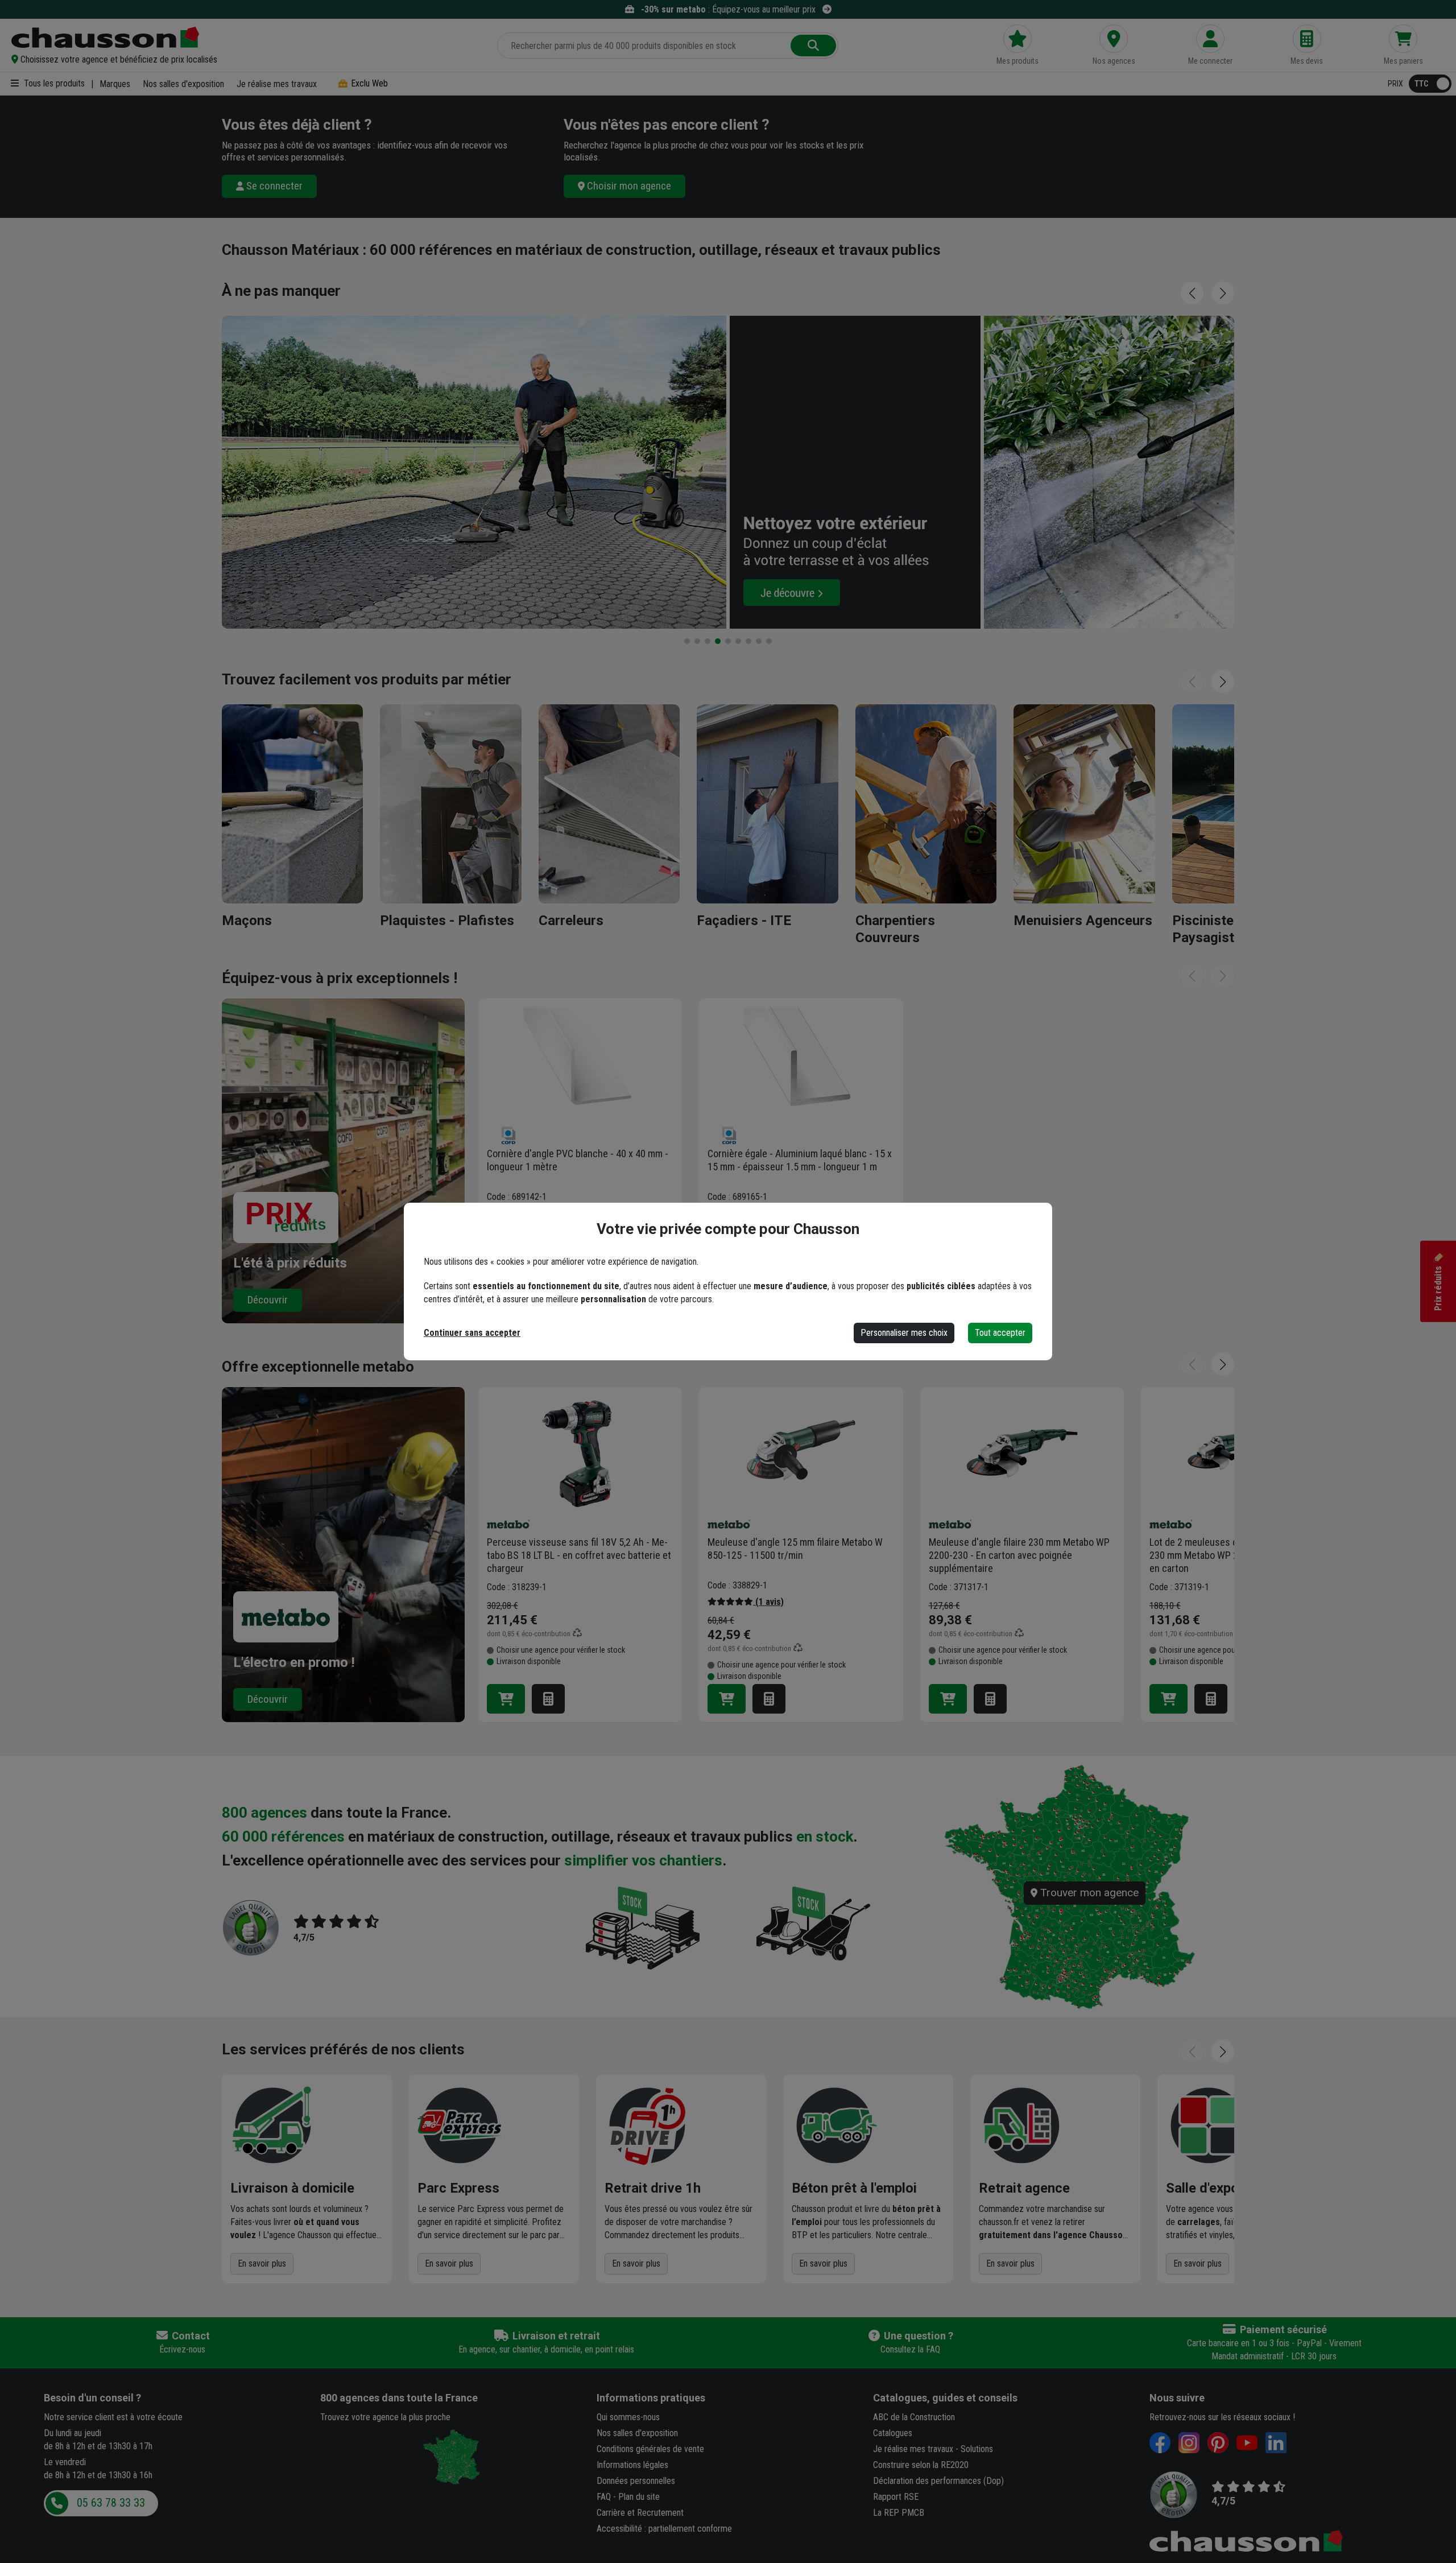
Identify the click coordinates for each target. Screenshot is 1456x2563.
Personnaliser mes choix (904, 1333)
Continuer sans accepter (472, 1333)
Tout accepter (1000, 1333)
